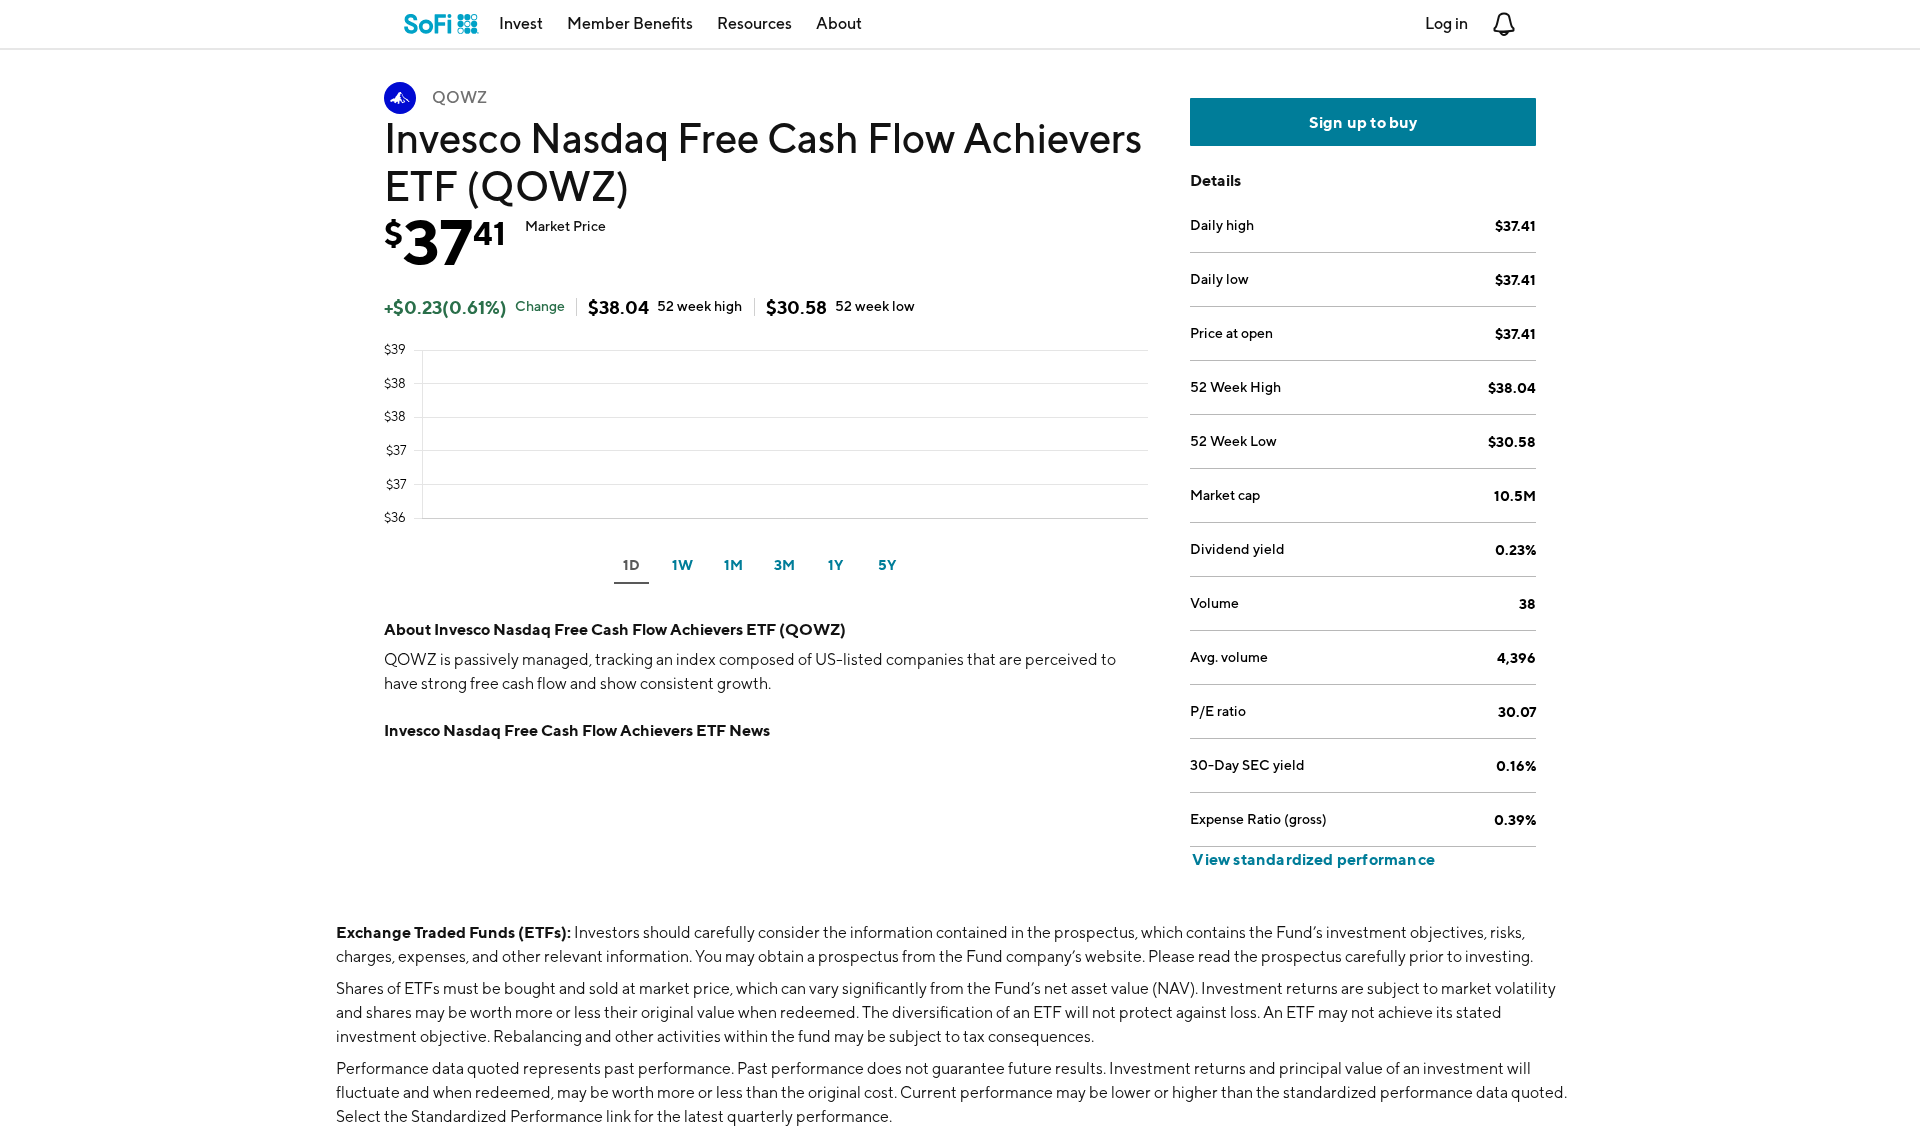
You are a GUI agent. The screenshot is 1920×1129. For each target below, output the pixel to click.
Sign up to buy (1363, 122)
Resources (754, 23)
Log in (1446, 23)
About (839, 23)
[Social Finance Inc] (441, 24)
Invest (521, 23)
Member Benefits (630, 23)
